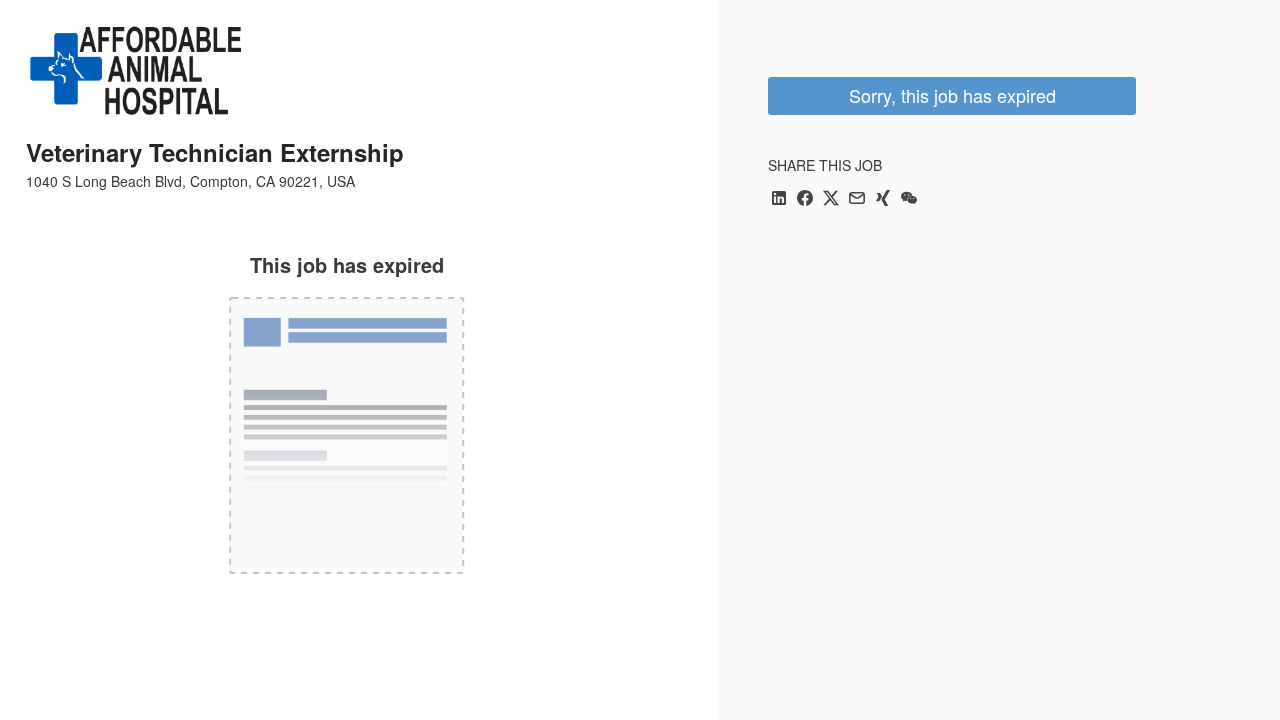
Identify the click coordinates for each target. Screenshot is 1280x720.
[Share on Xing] (883, 199)
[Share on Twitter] (831, 199)
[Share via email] (857, 199)
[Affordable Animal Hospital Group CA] (137, 72)
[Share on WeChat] (909, 199)
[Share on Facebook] (805, 199)
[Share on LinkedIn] (779, 199)
